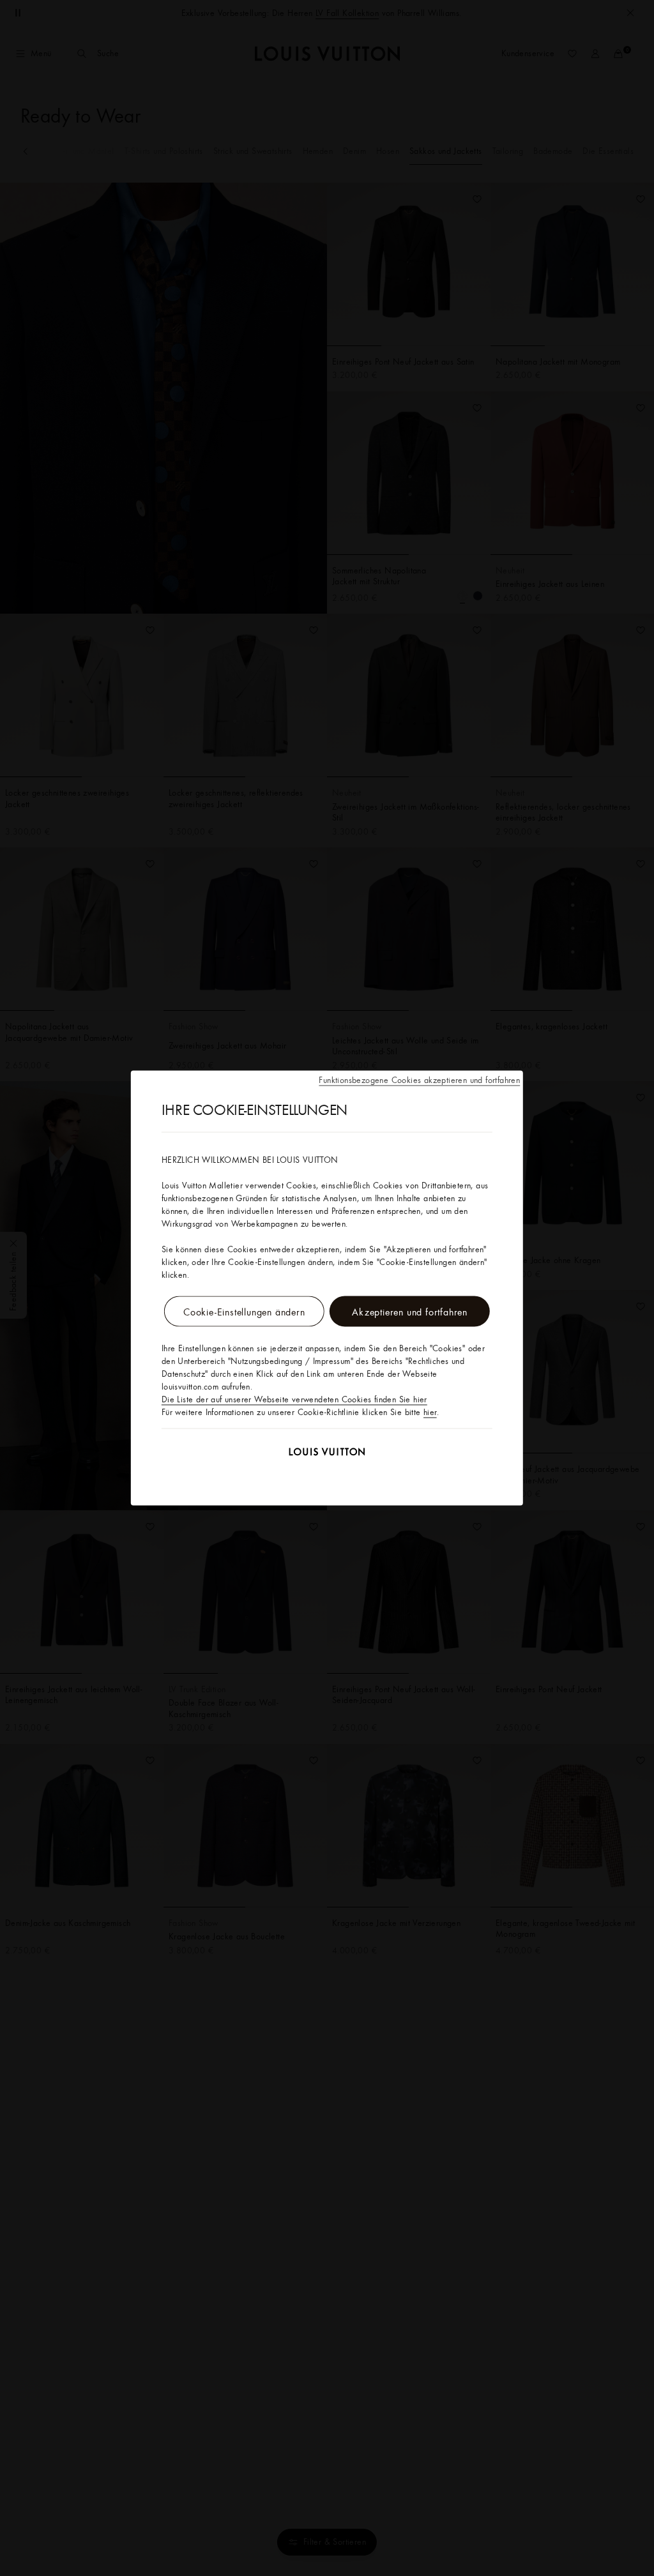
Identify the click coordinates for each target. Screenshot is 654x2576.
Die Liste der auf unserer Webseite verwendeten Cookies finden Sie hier (294, 1399)
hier (430, 1412)
